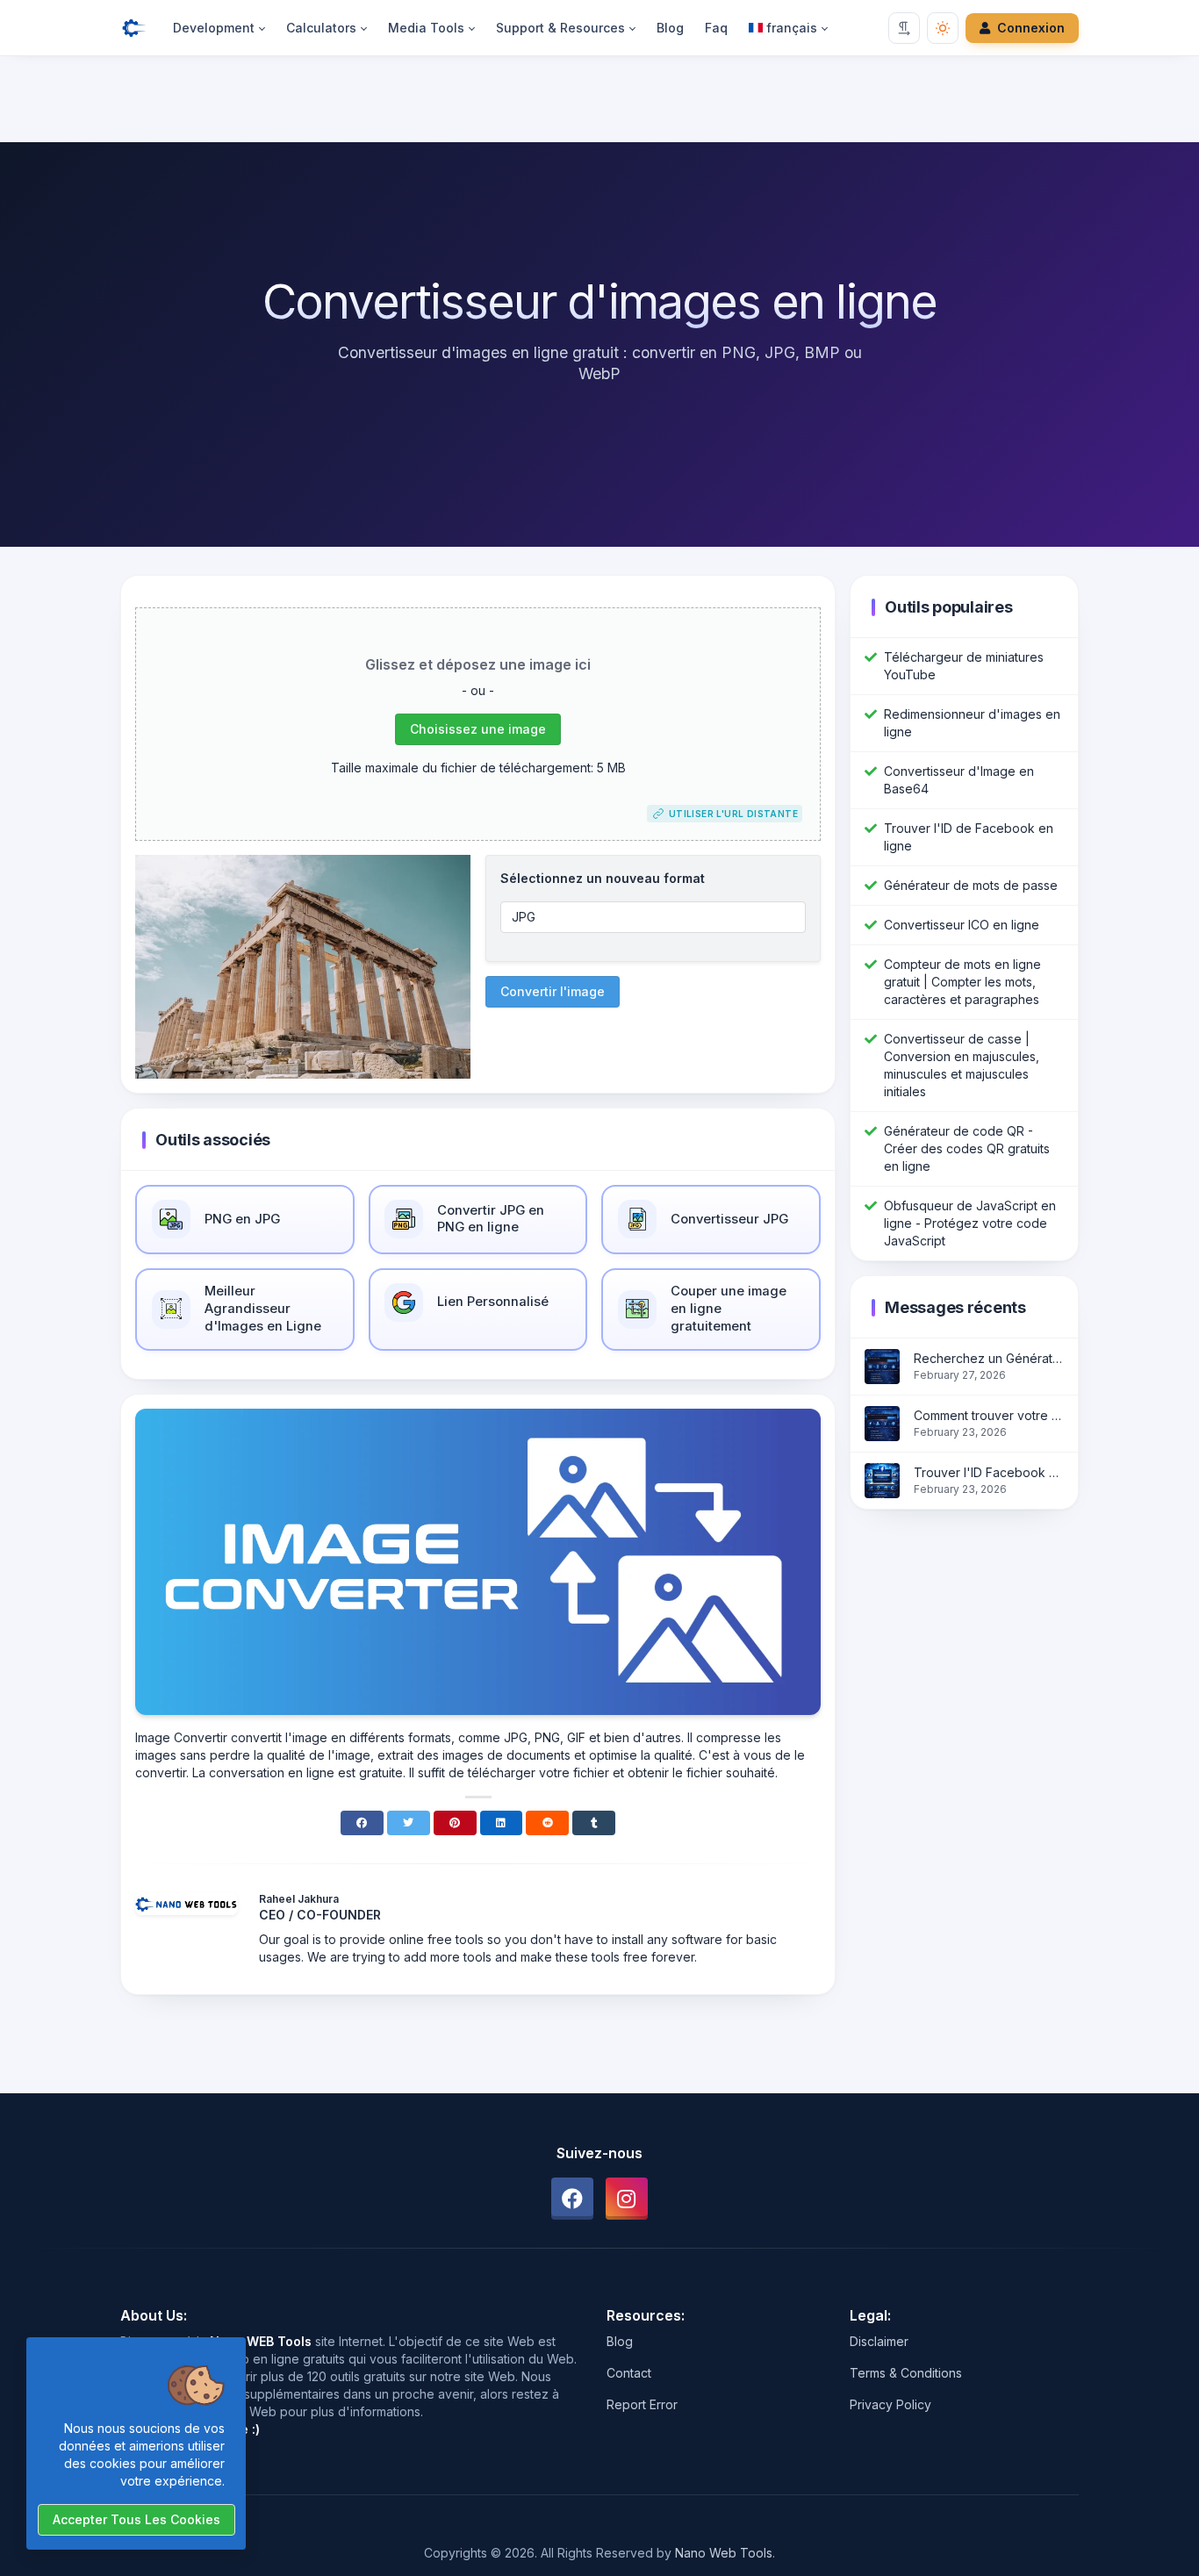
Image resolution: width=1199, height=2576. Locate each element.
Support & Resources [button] (560, 28)
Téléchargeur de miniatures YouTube (964, 666)
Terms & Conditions (906, 2373)
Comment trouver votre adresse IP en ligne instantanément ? (989, 1415)
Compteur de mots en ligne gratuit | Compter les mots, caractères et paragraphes (962, 982)
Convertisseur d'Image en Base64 (959, 780)
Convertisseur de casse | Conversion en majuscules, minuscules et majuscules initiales (962, 1065)
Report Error (642, 2404)
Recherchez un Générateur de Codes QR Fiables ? (989, 1358)
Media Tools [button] (426, 28)
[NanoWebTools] (141, 28)
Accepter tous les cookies (136, 2519)
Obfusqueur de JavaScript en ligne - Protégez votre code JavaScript (970, 1223)
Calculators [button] (321, 28)
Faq (716, 28)
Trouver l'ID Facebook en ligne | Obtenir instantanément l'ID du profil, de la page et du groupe (989, 1472)
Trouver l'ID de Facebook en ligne (969, 837)
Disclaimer (879, 2341)
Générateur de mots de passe (971, 885)
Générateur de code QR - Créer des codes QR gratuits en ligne (967, 1148)
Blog (670, 28)
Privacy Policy (890, 2404)
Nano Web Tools (724, 2553)
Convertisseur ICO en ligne (962, 925)
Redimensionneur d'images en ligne (972, 723)
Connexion (1031, 28)
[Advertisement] (599, 103)
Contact (629, 2373)
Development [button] (214, 28)
